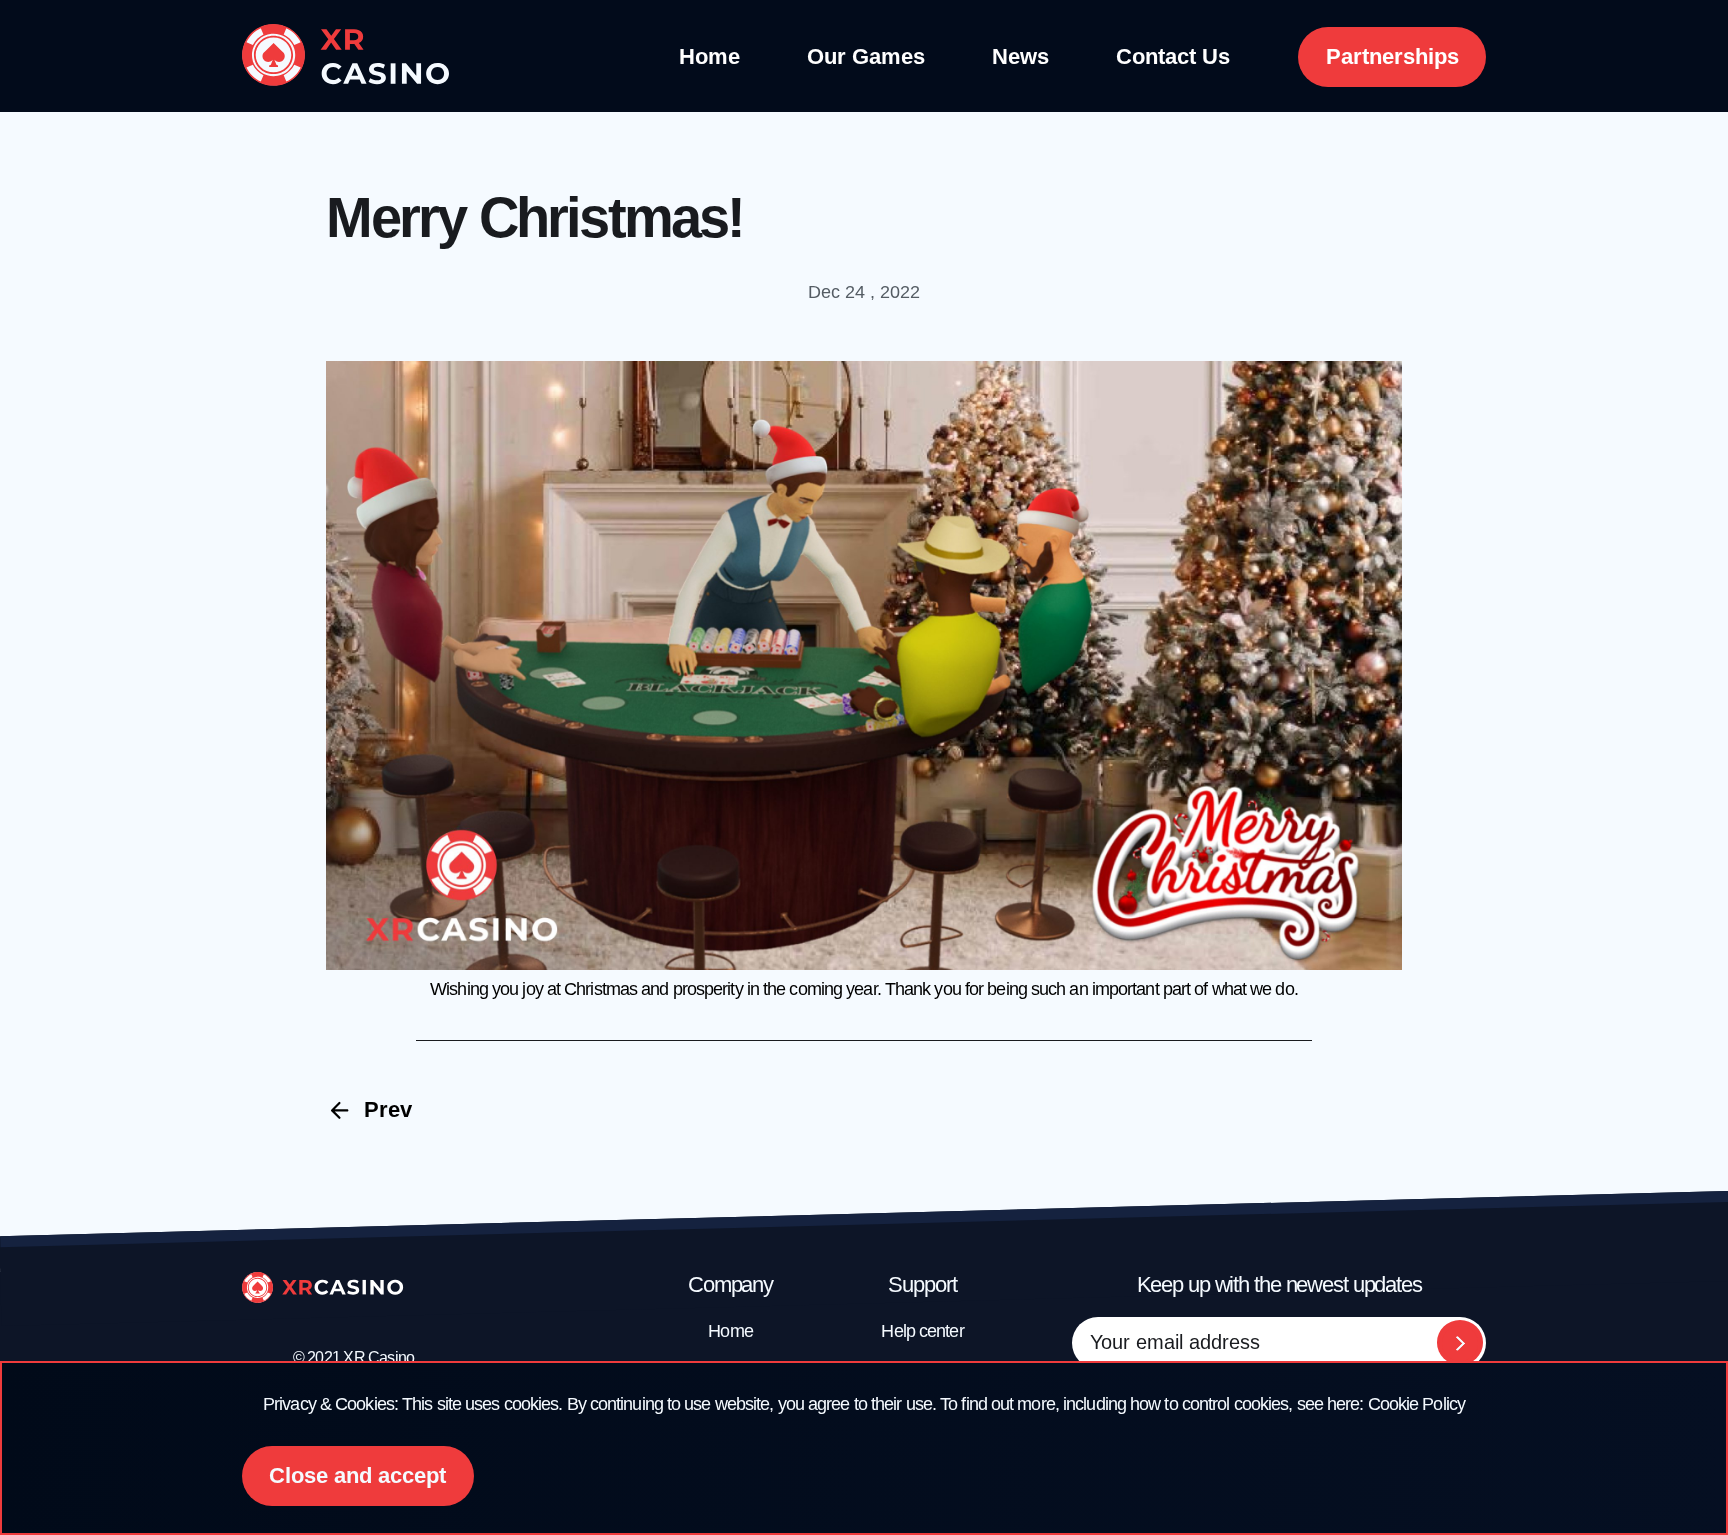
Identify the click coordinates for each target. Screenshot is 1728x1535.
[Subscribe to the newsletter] (1460, 1342)
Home (709, 56)
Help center (922, 1331)
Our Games (866, 56)
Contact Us (1173, 56)
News (1020, 56)
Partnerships (1392, 56)
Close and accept (357, 1475)
